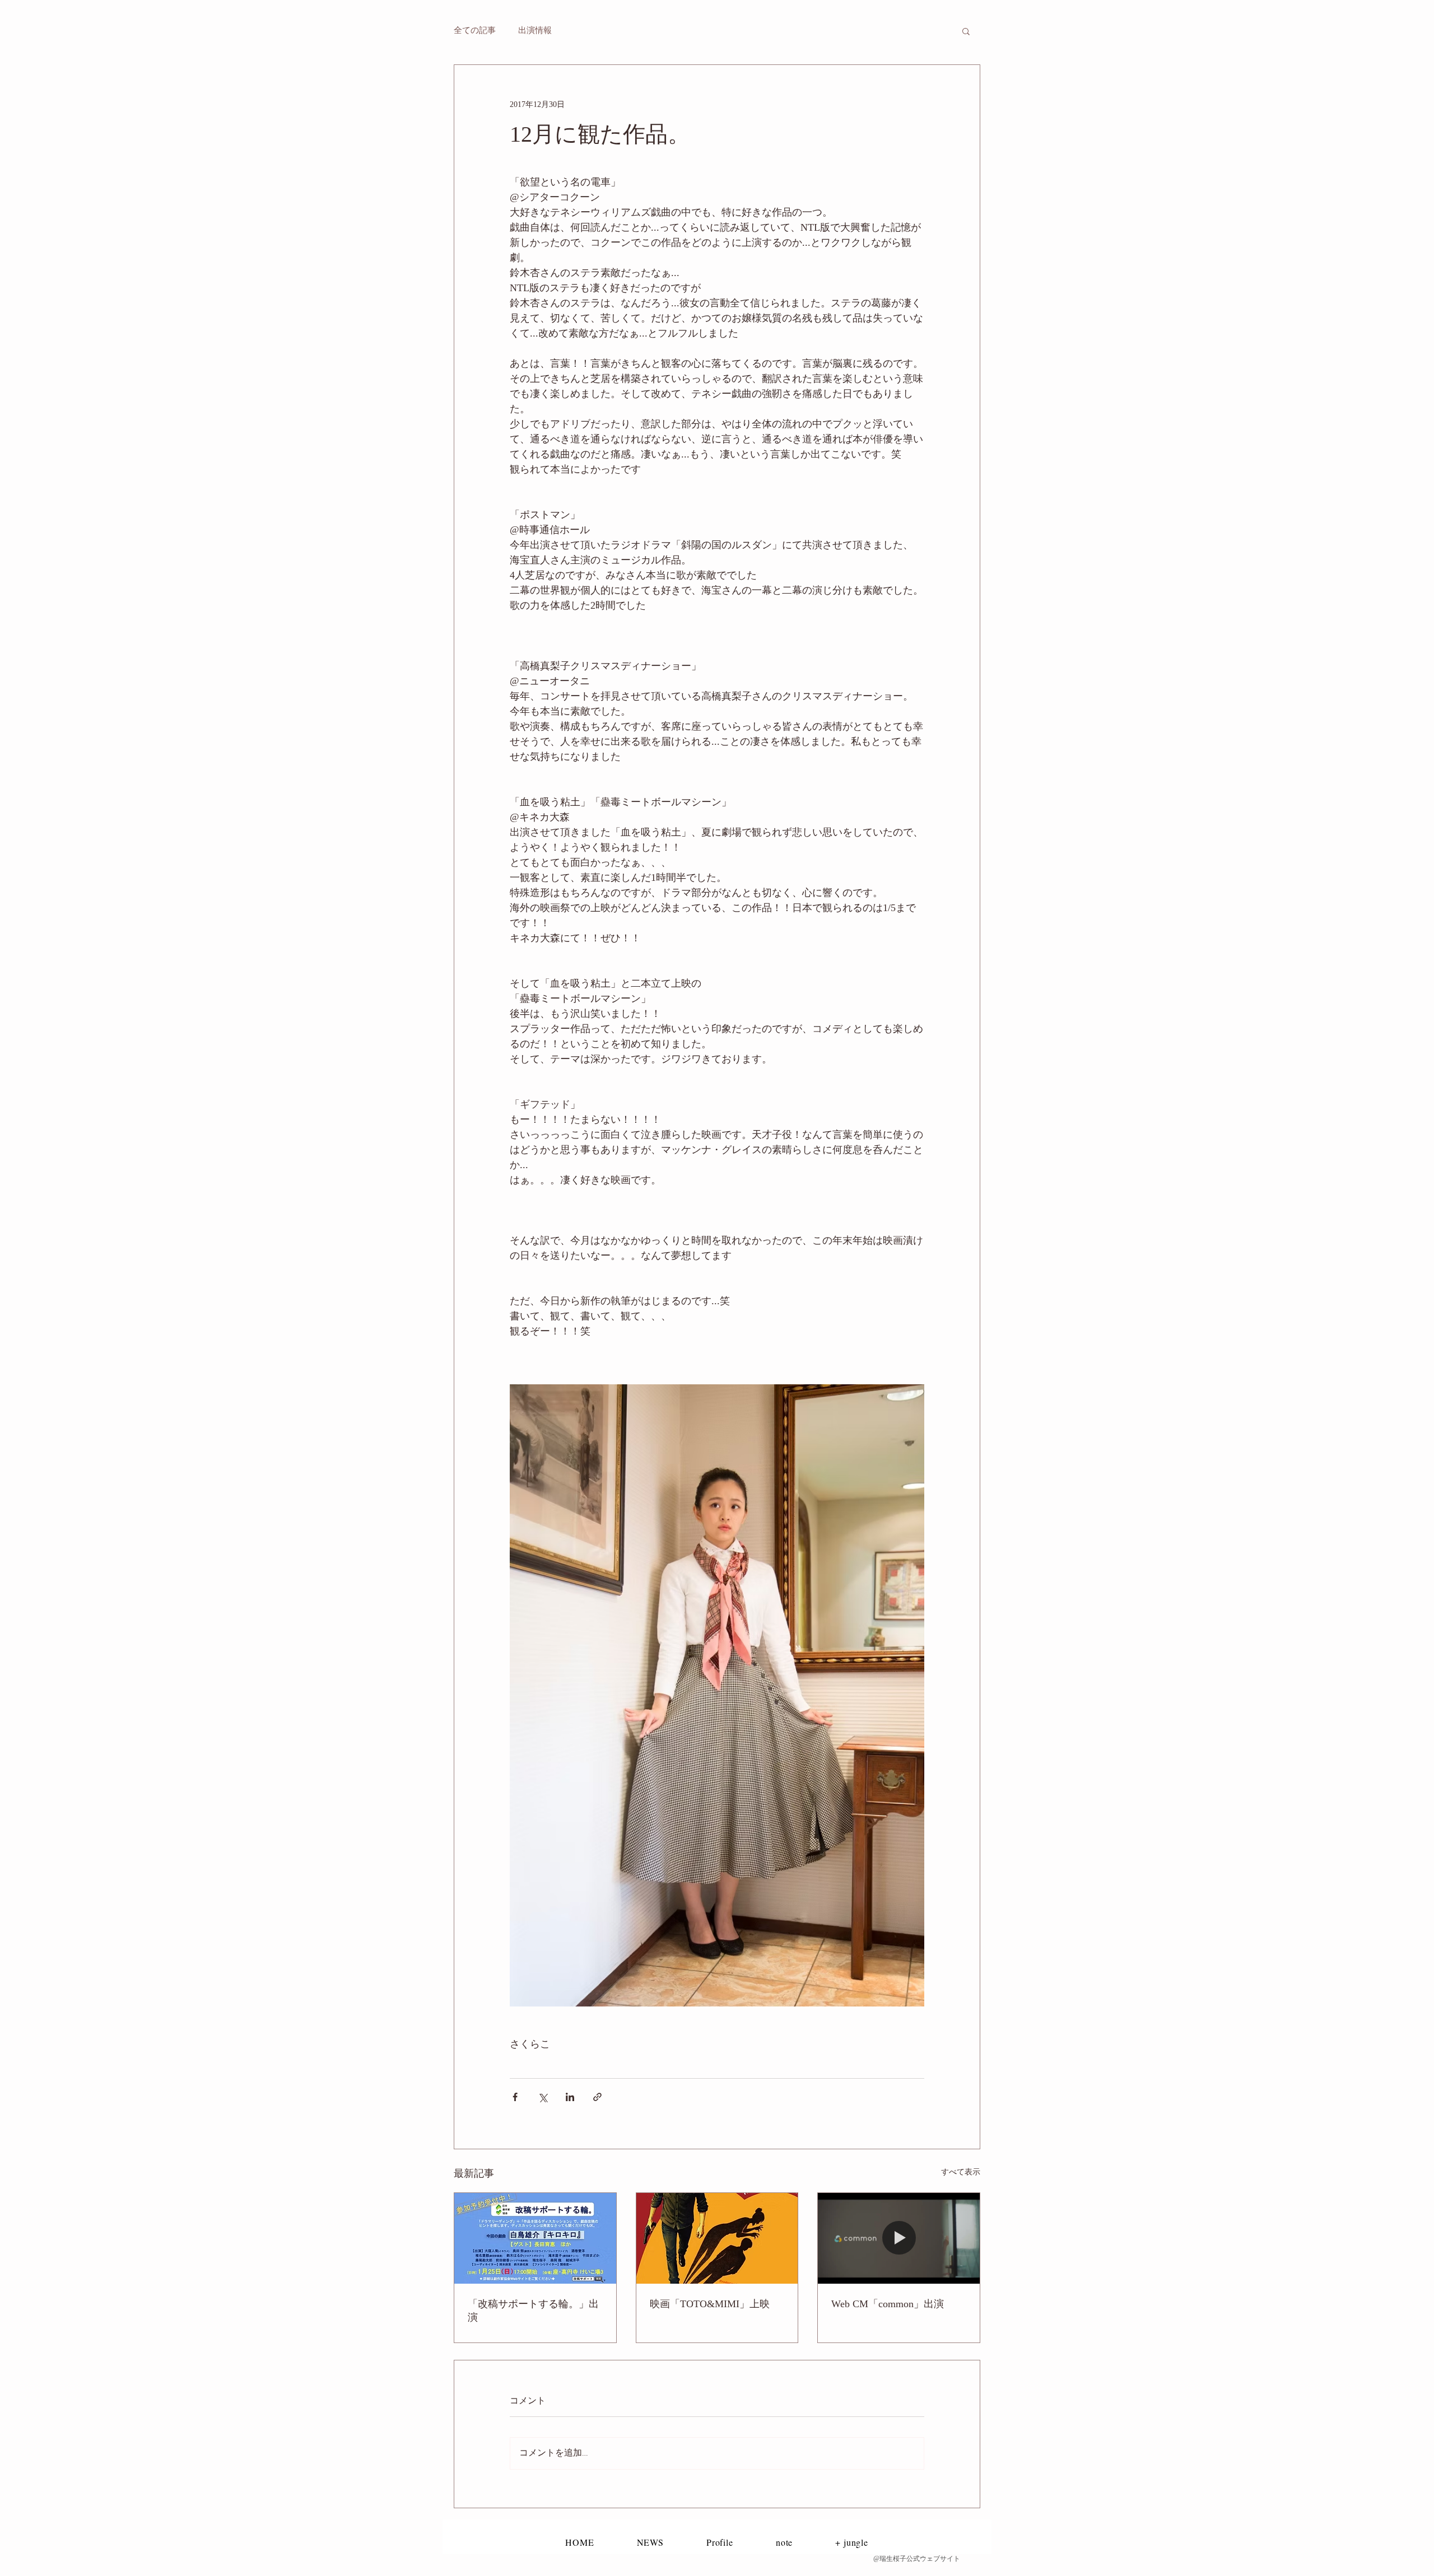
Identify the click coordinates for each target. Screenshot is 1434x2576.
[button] (966, 31)
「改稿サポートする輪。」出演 (533, 2311)
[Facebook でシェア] (515, 2097)
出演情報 (535, 31)
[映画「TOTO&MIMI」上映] (717, 2238)
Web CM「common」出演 (888, 2304)
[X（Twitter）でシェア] (543, 2097)
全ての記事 (475, 31)
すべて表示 (961, 2172)
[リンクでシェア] (597, 2097)
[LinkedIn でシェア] (570, 2097)
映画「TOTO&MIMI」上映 (710, 2304)
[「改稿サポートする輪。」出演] (535, 2238)
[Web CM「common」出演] (899, 2238)
